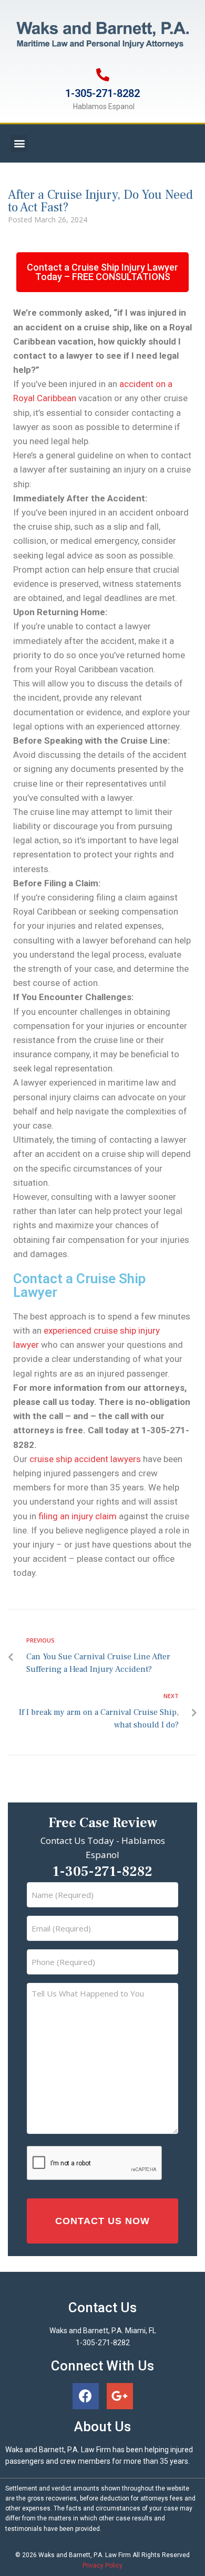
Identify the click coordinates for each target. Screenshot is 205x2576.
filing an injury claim (78, 1516)
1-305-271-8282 (102, 93)
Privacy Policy (102, 2566)
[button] (19, 143)
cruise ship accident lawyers (85, 1459)
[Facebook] (86, 2396)
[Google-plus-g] (120, 2396)
